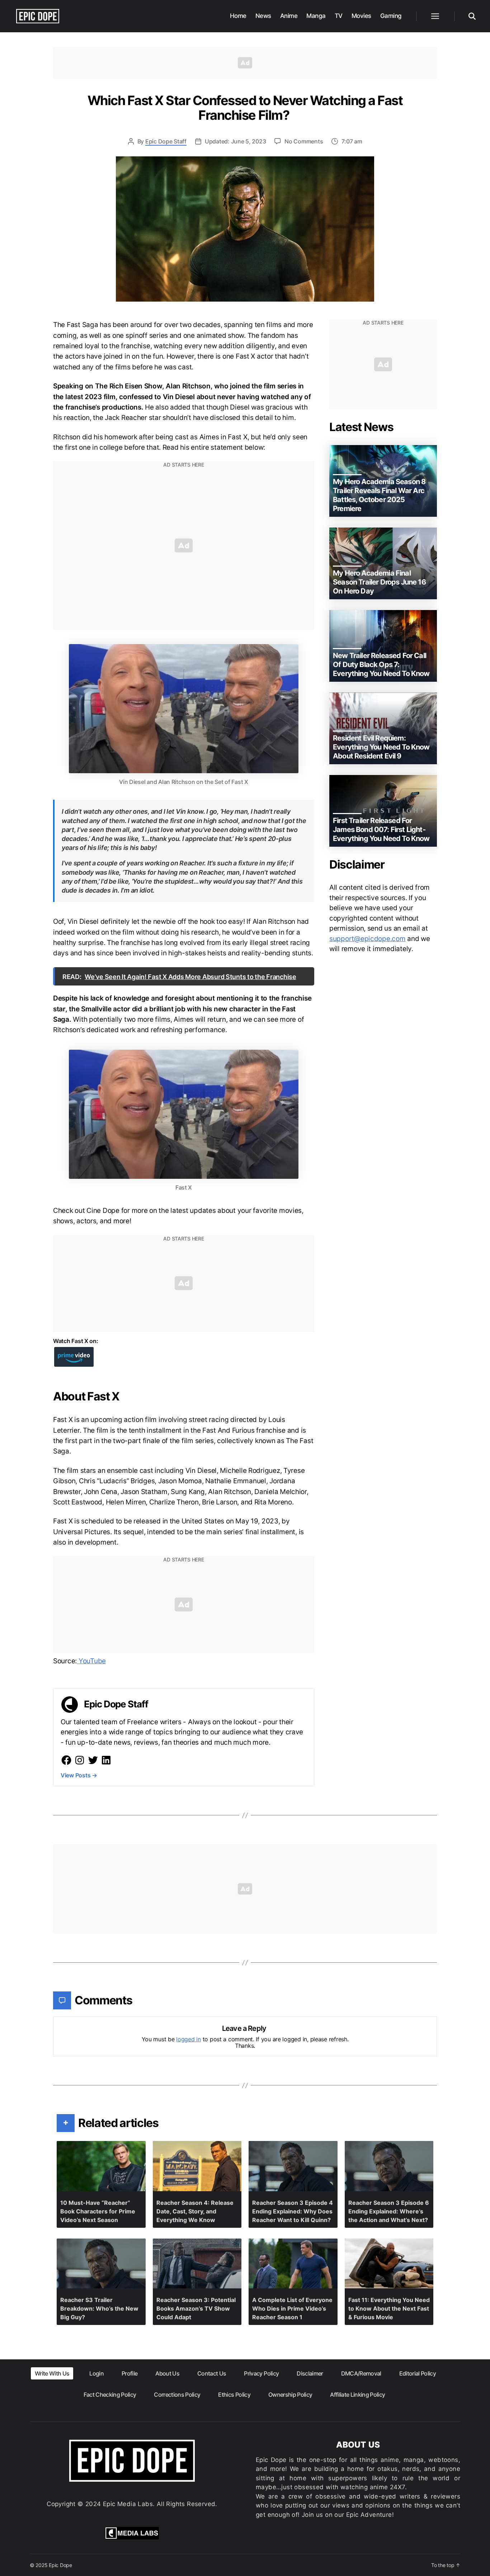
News (263, 16)
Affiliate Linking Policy (357, 2395)
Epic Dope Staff (166, 141)
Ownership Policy (290, 2395)
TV (339, 16)
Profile (129, 2373)
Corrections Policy (177, 2395)
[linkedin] (106, 1760)
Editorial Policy (418, 2373)
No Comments (304, 141)
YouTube (91, 1661)
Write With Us (52, 2373)
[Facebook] (66, 1760)
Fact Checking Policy (110, 2395)
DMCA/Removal (361, 2373)
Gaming (391, 16)
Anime (289, 16)
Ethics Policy (234, 2395)
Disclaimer (310, 2373)
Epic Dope (60, 2565)
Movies (361, 16)
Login (96, 2373)
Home (238, 16)
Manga (316, 16)
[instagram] (80, 1760)
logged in (189, 2039)
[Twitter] (93, 1760)
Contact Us (212, 2373)
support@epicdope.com (367, 939)
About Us (167, 2373)
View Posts (79, 1775)
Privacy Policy (261, 2373)
